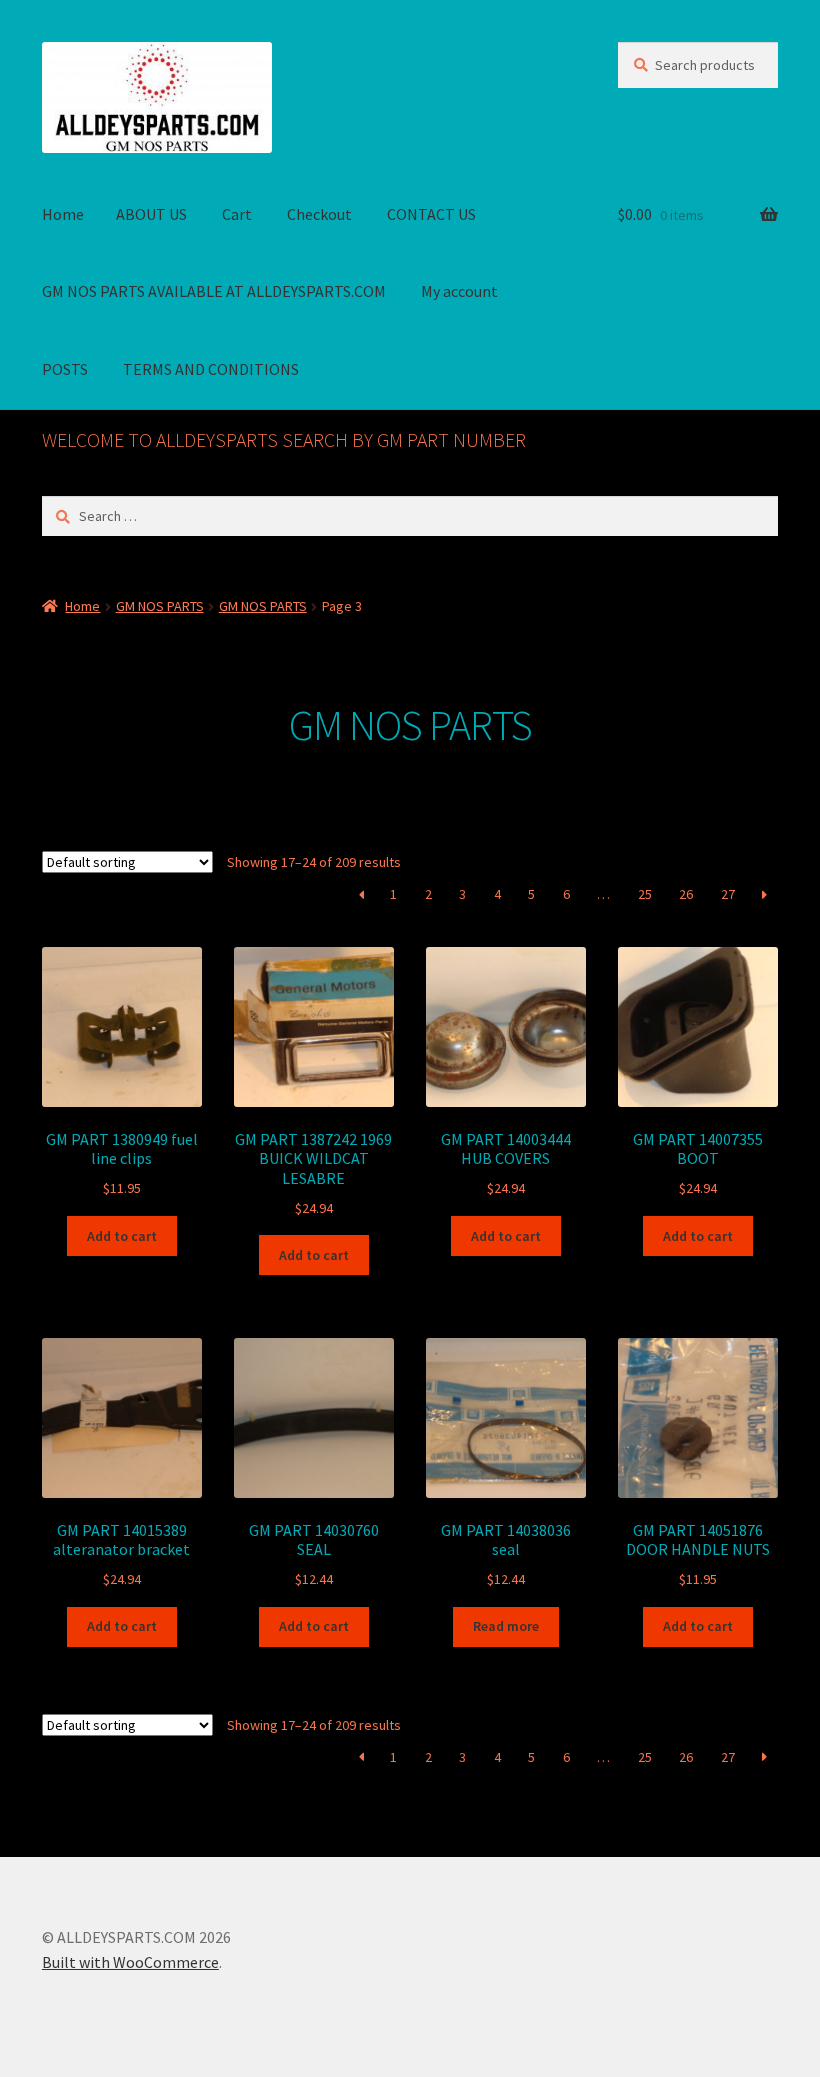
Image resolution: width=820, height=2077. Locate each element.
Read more (506, 1626)
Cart (237, 214)
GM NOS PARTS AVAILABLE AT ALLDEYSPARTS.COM (214, 291)
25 (645, 894)
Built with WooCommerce (130, 1962)
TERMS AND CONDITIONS (211, 369)
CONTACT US (431, 214)
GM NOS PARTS (160, 606)
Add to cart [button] (122, 1236)
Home (63, 214)
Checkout (319, 214)
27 (728, 894)
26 (686, 894)
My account (459, 291)
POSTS (65, 369)
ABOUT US (151, 214)
